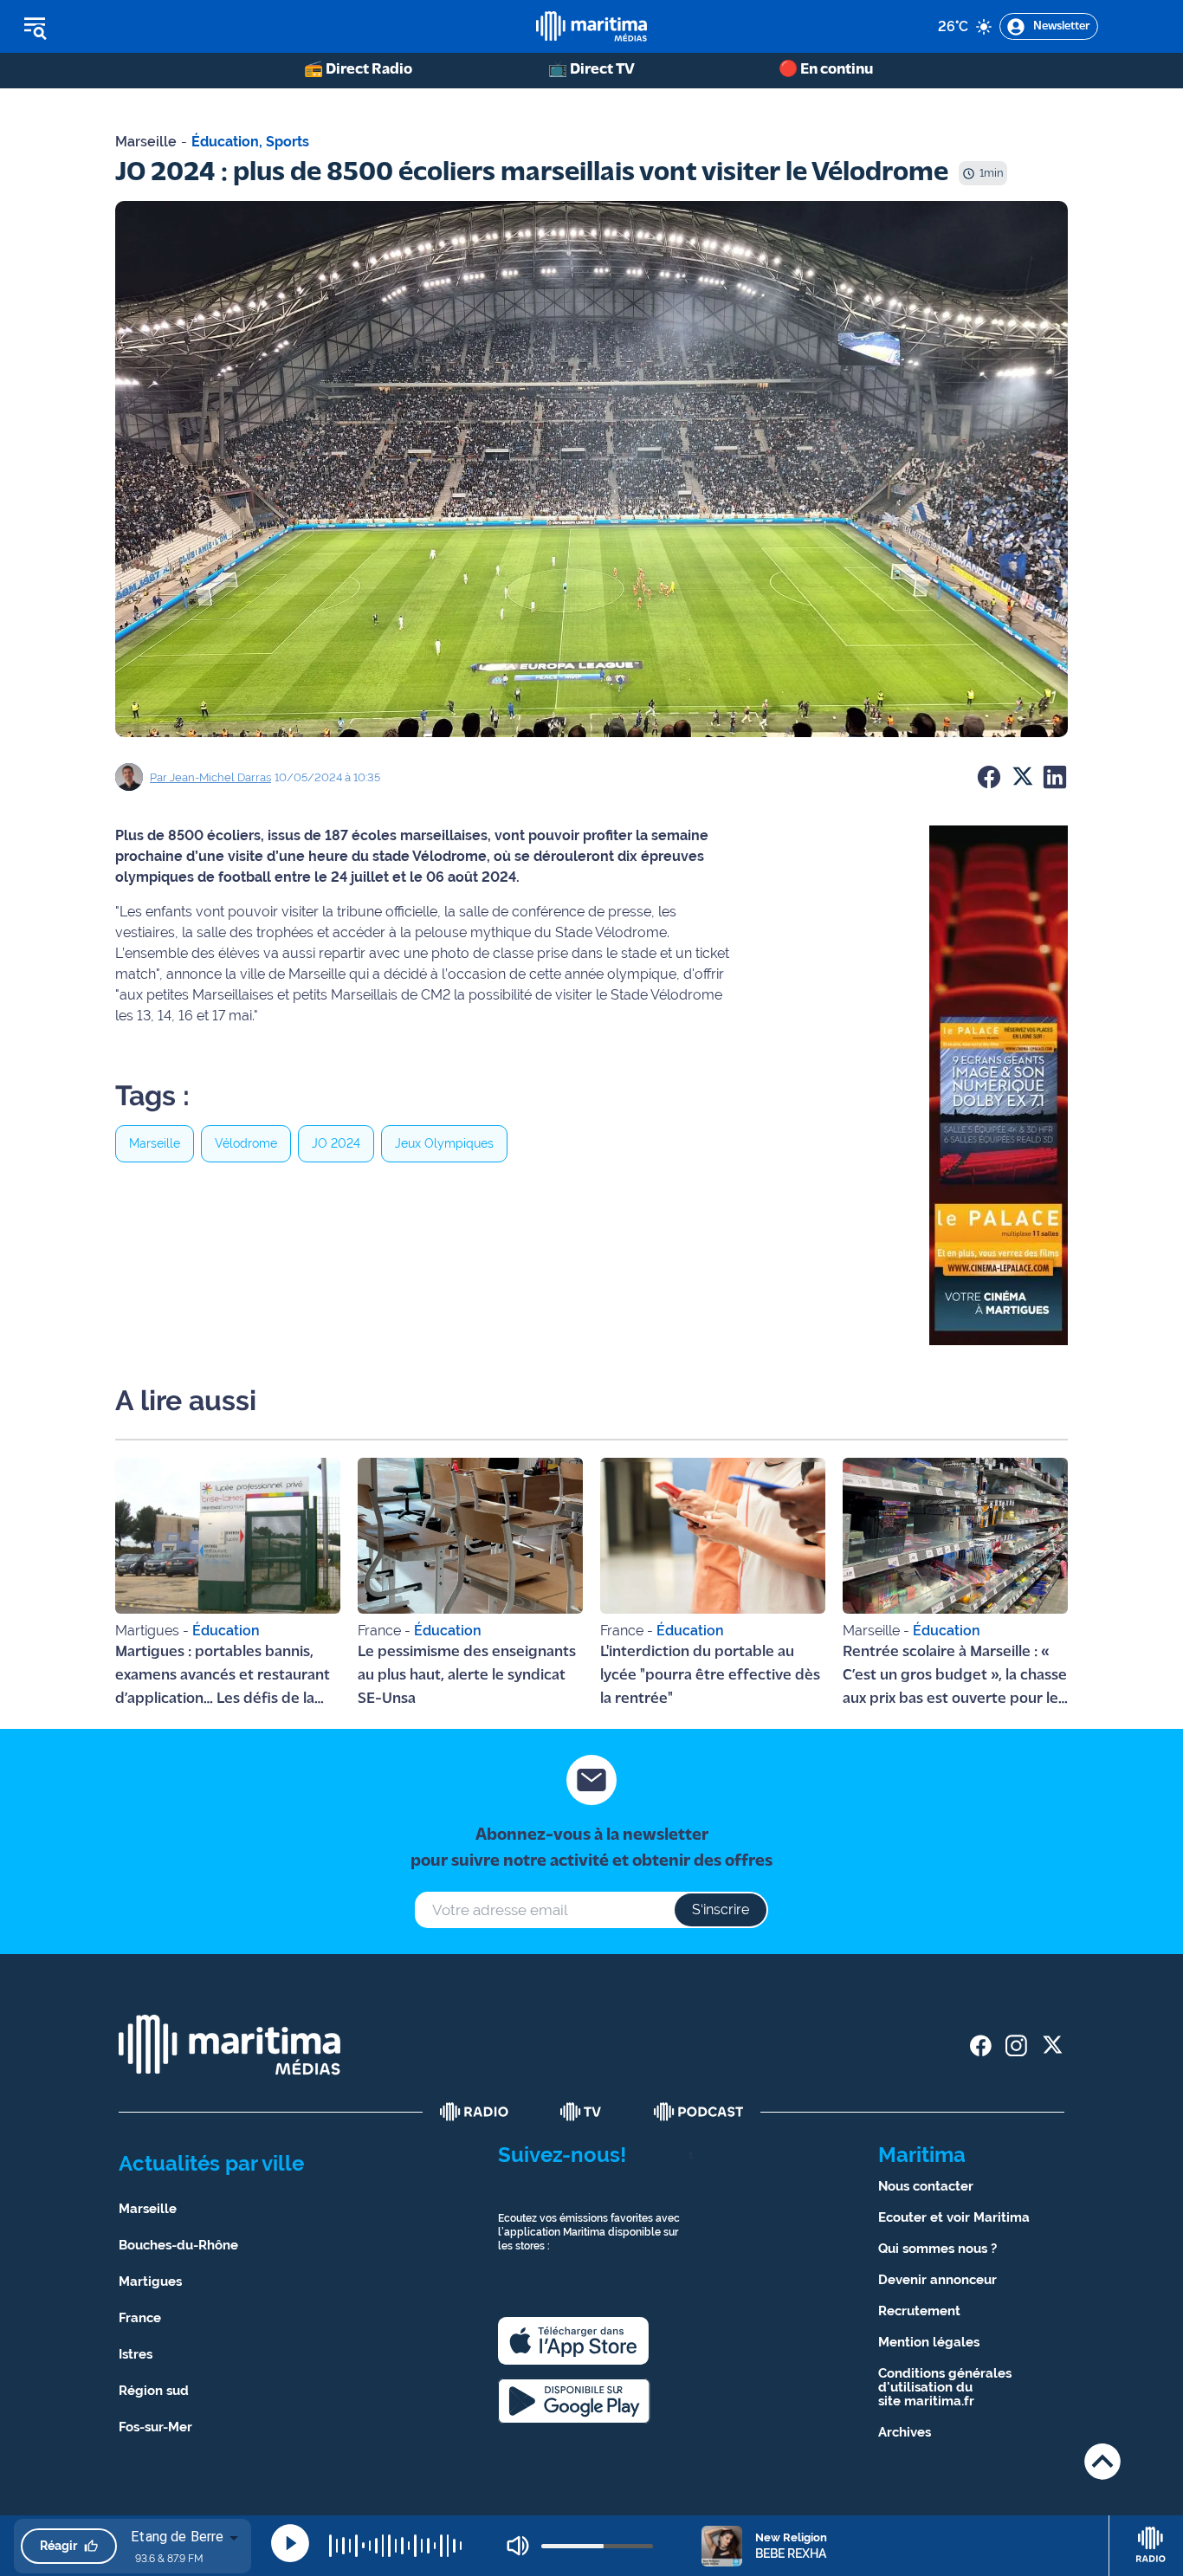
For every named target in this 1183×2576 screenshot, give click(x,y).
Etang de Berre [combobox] (177, 2537)
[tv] (581, 2112)
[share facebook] (981, 2045)
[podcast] (699, 2112)
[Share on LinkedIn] (1055, 777)
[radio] (475, 2112)
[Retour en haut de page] (1102, 2461)
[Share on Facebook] (989, 777)
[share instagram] (1016, 2045)
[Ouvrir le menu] (123, 27)
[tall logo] (591, 26)
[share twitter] (1052, 2045)
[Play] (290, 2543)
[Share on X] (1022, 777)
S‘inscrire (721, 1909)
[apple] (573, 2341)
